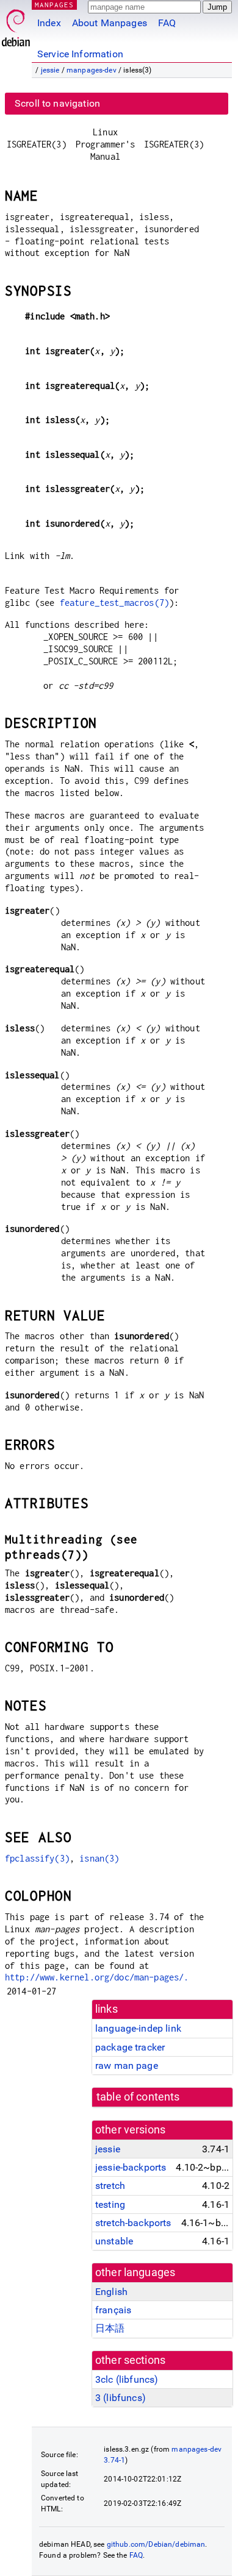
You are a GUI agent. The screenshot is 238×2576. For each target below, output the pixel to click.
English (111, 2292)
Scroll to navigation (57, 103)
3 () (121, 2398)
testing (110, 2204)
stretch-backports (133, 2223)
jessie (50, 70)
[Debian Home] (16, 25)
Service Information (80, 54)
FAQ (167, 23)
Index (49, 23)
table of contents (138, 2097)
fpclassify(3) (37, 1858)
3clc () (127, 2379)
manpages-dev (92, 70)
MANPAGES (54, 5)
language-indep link (138, 2028)
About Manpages (110, 23)
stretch (110, 2186)
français (113, 2310)
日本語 (110, 2328)
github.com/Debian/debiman (156, 2544)
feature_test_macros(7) (114, 603)
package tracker (130, 2047)
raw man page (127, 2065)
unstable (114, 2241)
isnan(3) (99, 1858)
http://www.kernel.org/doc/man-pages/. (97, 1977)
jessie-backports (131, 2167)
